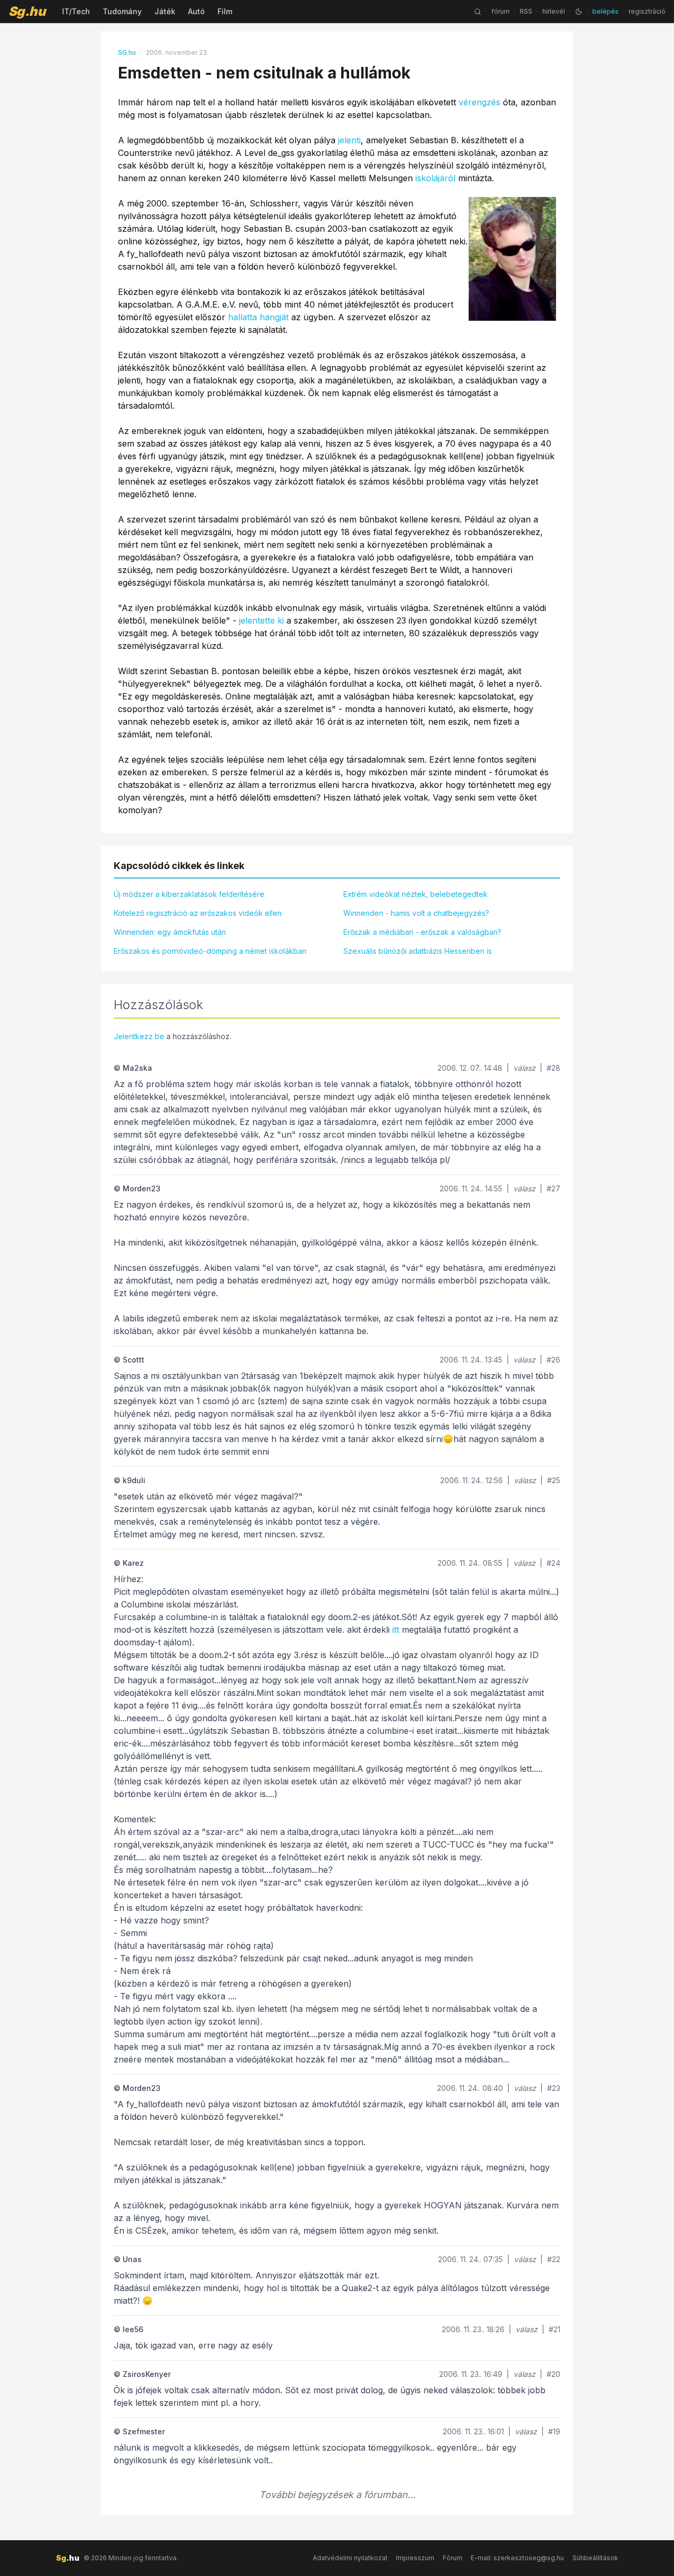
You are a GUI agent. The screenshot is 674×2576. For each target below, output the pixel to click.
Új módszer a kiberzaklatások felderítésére (189, 894)
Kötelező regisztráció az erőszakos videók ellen (198, 913)
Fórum (453, 2558)
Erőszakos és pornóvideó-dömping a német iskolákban (210, 951)
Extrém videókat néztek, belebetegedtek (415, 894)
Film (225, 11)
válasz (524, 1068)
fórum (500, 11)
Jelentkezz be (139, 1036)
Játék (165, 11)
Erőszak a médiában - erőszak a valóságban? (422, 932)
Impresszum (415, 2558)
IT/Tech (76, 11)
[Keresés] (478, 12)
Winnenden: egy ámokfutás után (170, 932)
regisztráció (647, 11)
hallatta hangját (258, 317)
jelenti (349, 140)
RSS (526, 11)
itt (396, 1630)
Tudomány (122, 11)
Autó (196, 11)
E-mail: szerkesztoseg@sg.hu (517, 2558)
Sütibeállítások (595, 2558)
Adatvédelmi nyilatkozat (350, 2558)
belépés (606, 11)
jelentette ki (261, 620)
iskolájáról (435, 178)
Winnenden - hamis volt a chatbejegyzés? (416, 913)
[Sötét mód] (579, 12)
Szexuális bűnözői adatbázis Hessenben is (418, 951)
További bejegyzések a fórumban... (337, 2495)
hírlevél (554, 11)
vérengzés (479, 102)
